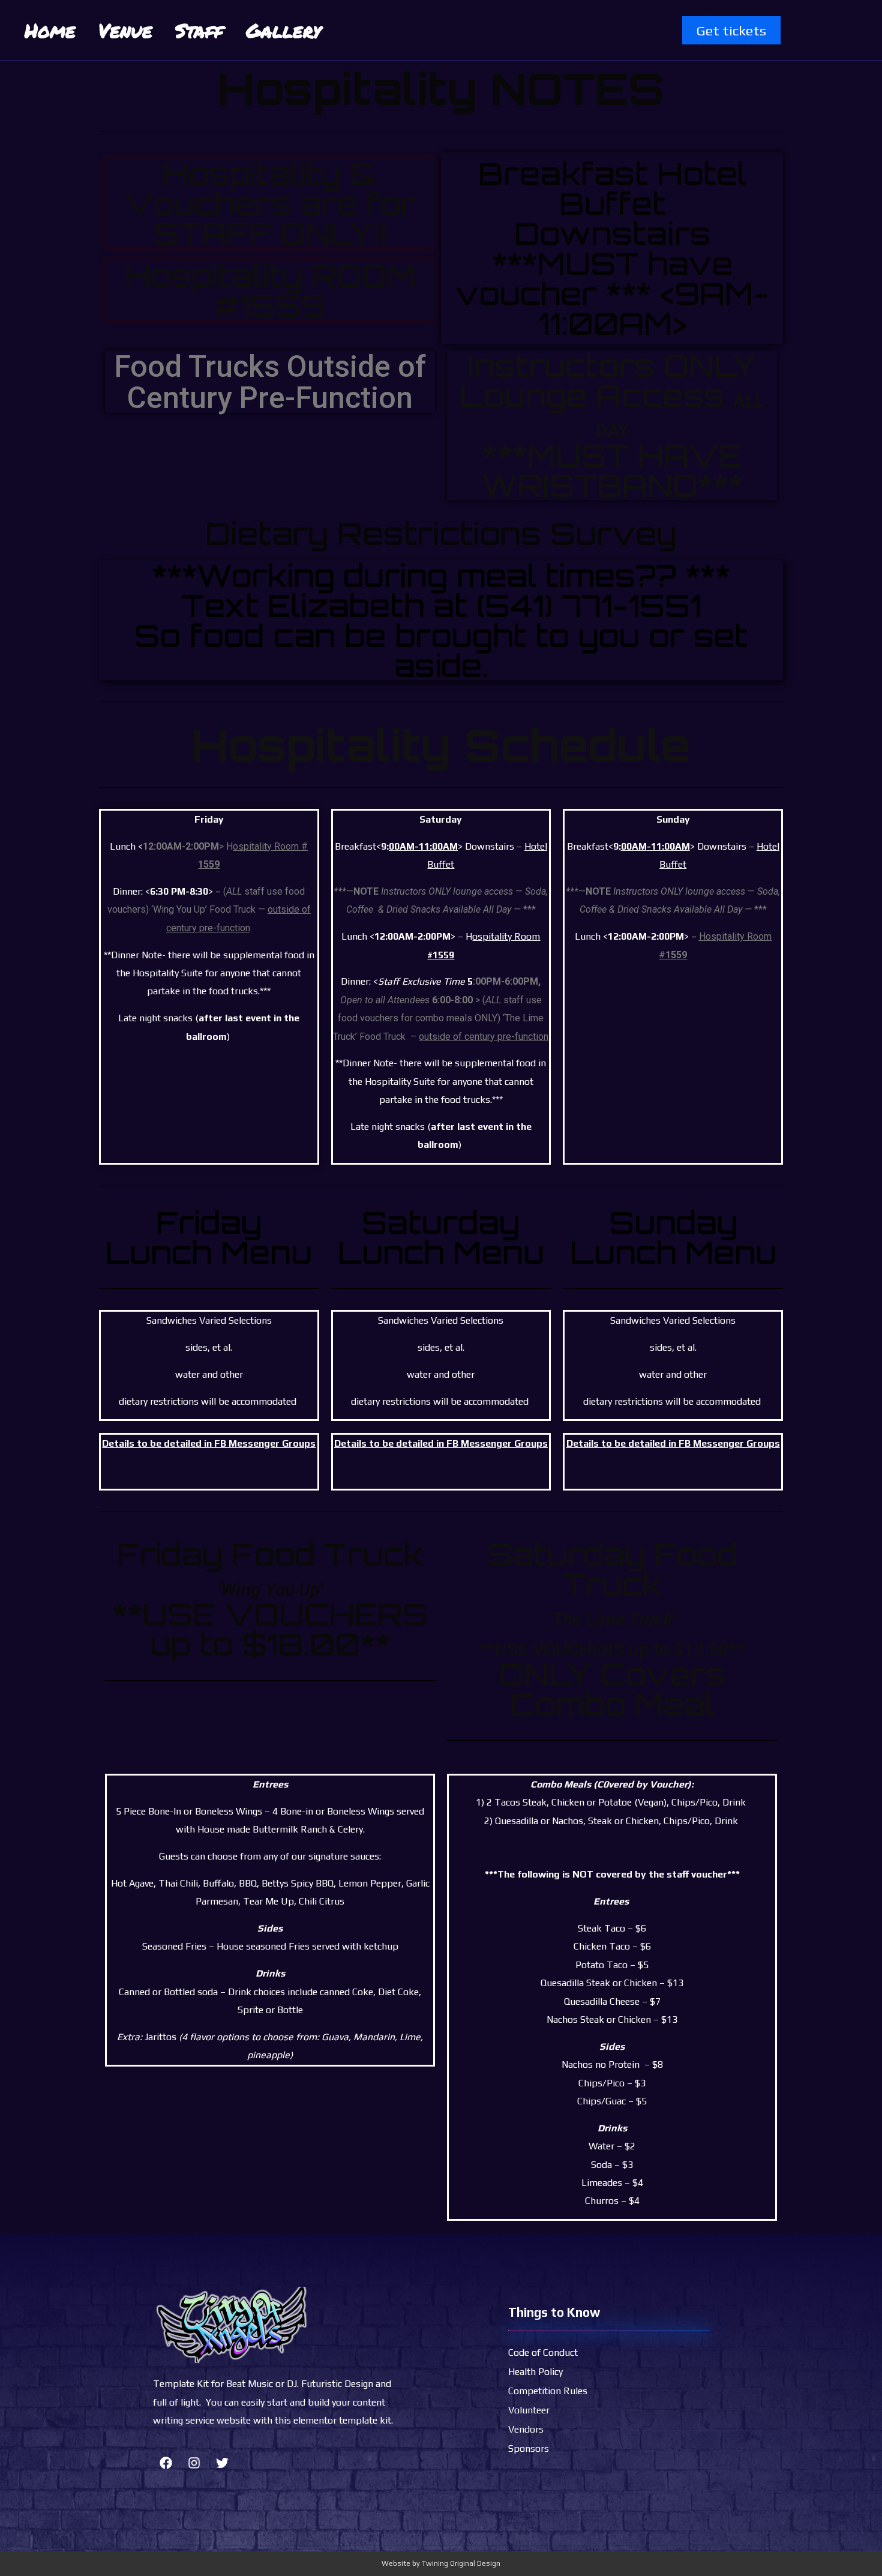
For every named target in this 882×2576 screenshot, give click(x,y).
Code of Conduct (543, 2352)
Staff (199, 30)
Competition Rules (548, 2391)
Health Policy (535, 2372)
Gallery (283, 30)
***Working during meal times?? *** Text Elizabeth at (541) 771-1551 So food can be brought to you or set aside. (441, 620)
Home (50, 30)
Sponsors (529, 2448)
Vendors (526, 2429)
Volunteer (529, 2410)
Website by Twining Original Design (441, 2563)
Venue (125, 30)
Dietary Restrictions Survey (441, 533)
